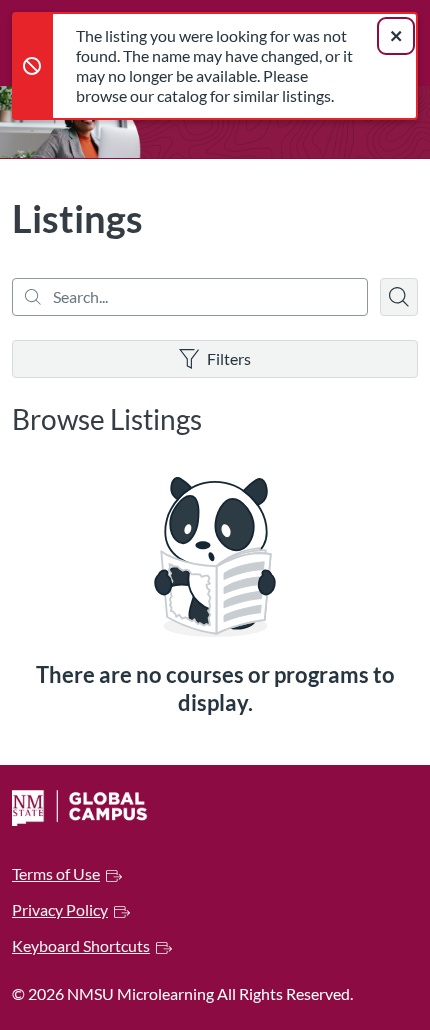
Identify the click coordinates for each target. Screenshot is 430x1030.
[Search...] (190, 297)
